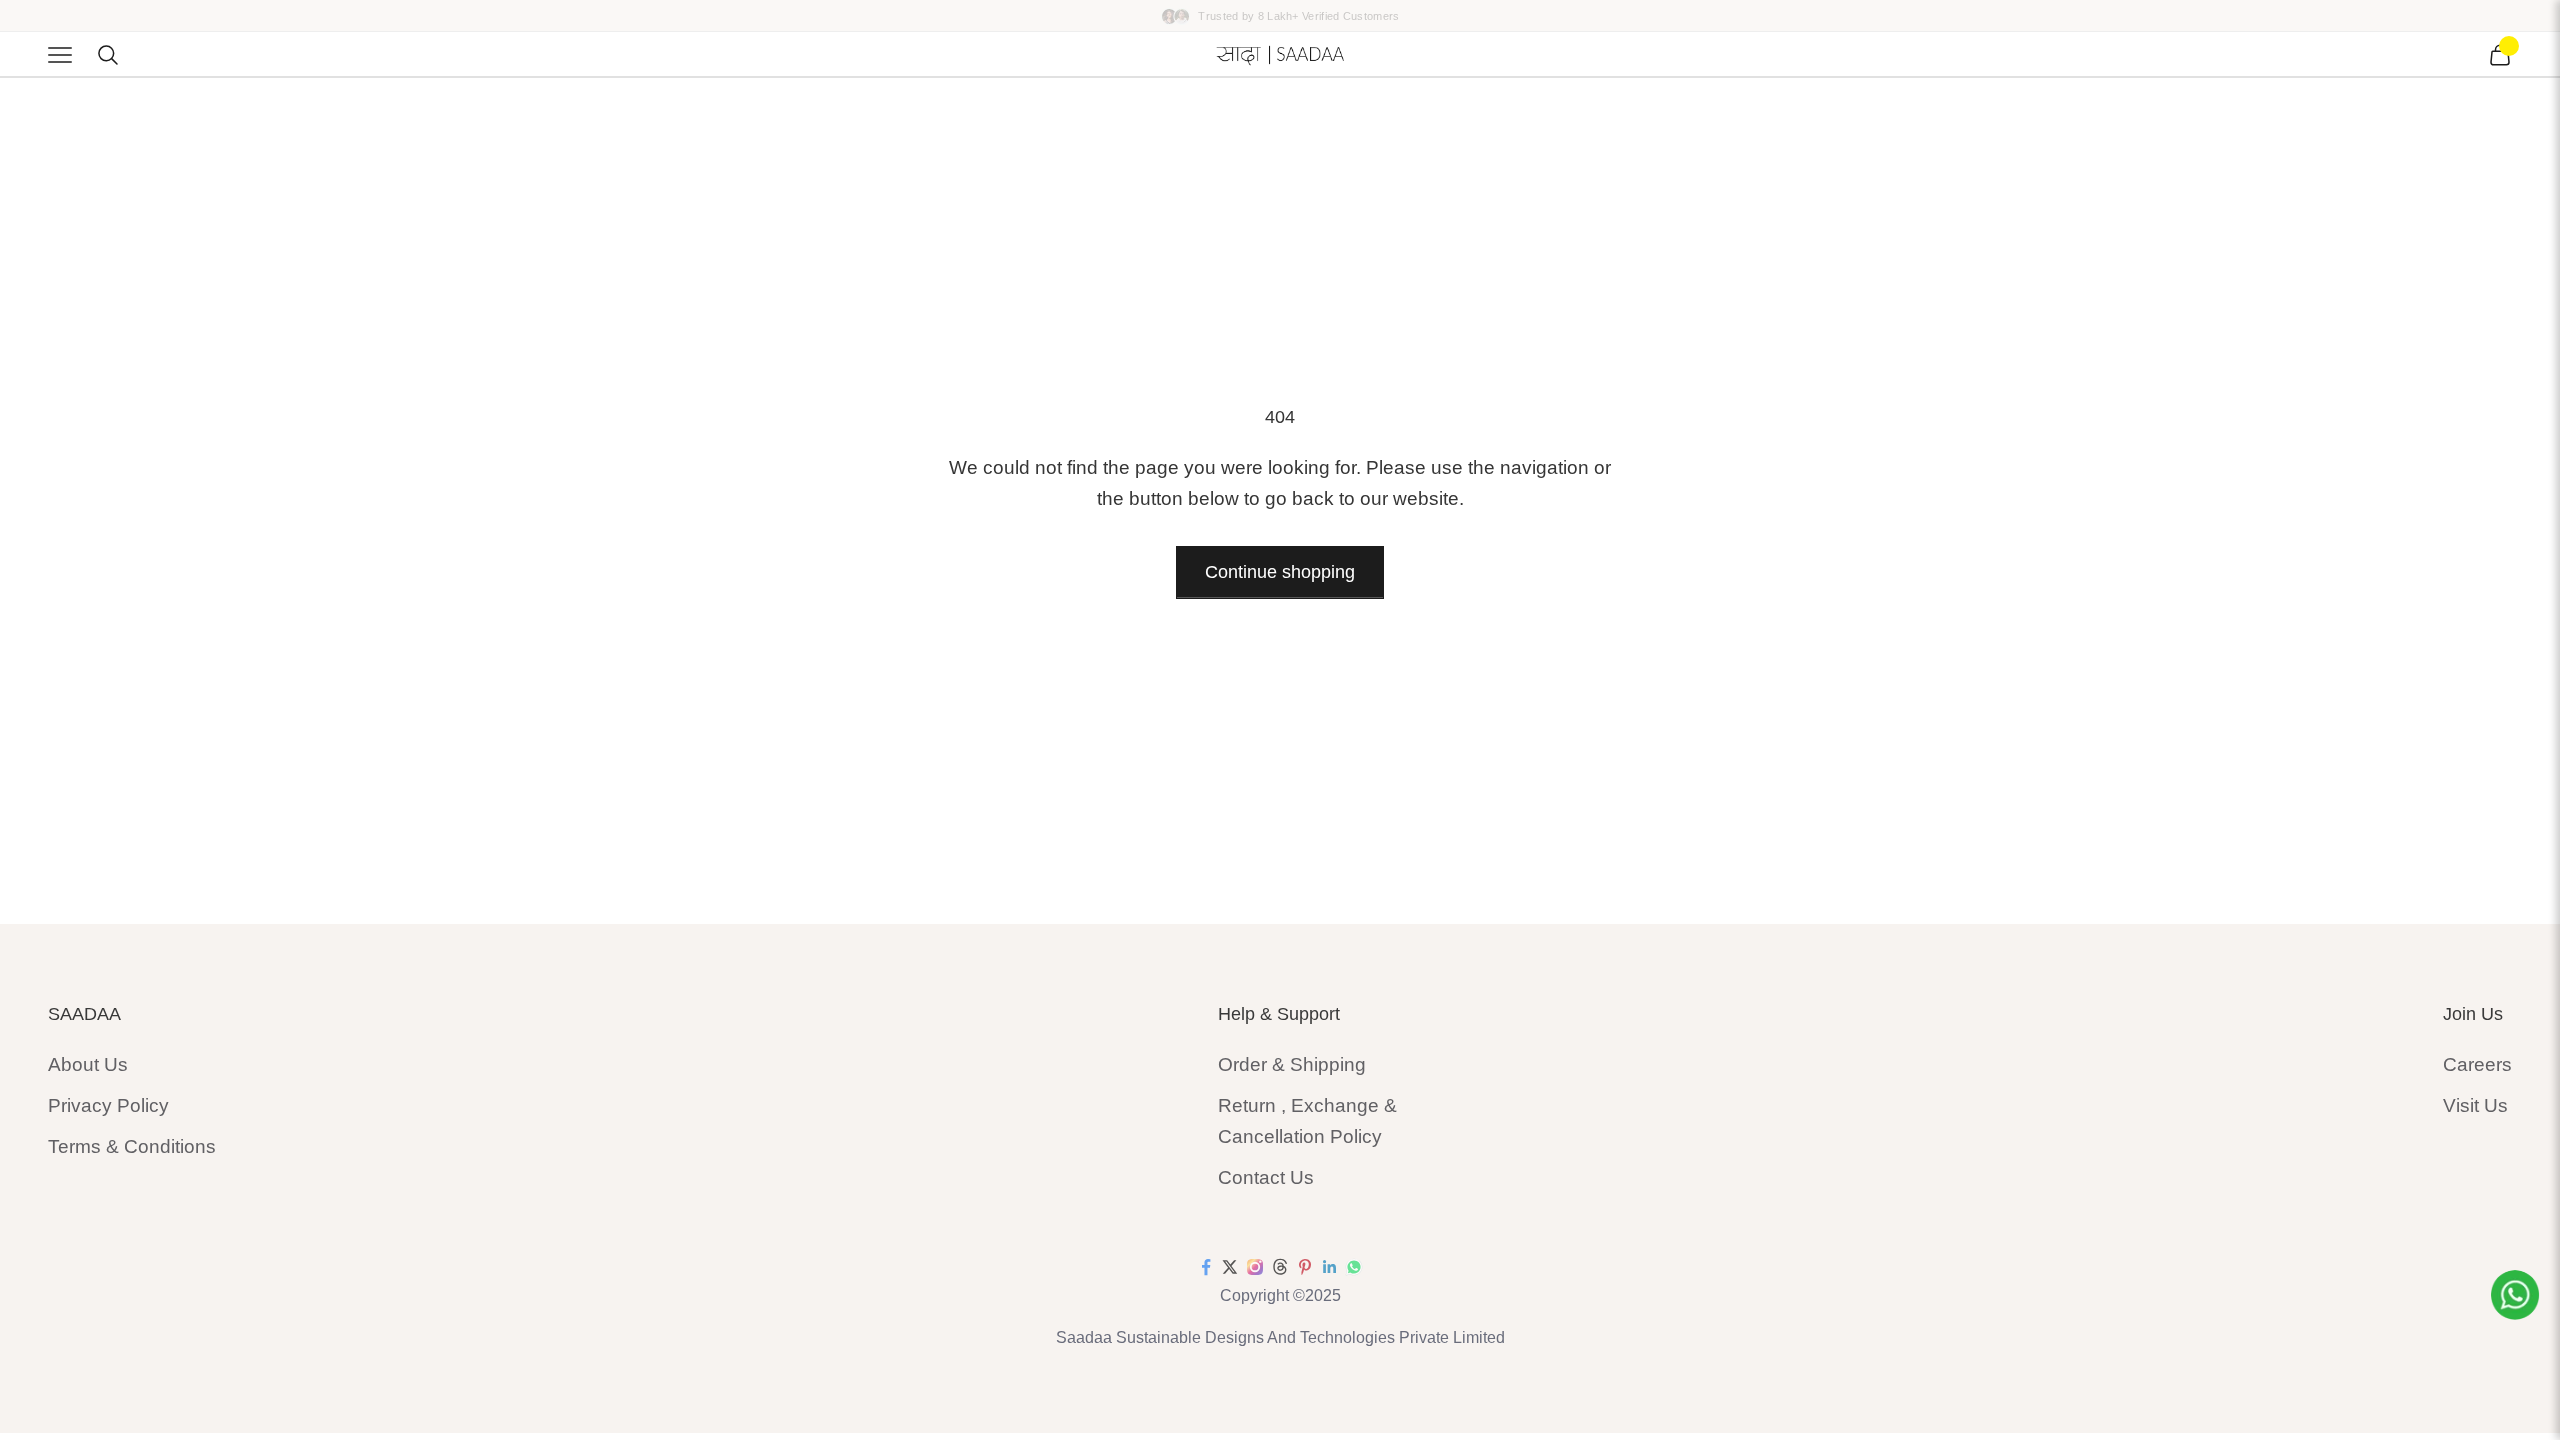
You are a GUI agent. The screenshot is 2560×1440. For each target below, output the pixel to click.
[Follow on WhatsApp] (1354, 1267)
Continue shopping (1280, 572)
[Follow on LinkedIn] (1330, 1267)
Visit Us (2475, 1105)
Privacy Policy (108, 1105)
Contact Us (1266, 1177)
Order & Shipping (1292, 1064)
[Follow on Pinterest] (1305, 1267)
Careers (2477, 1064)
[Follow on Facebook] (1206, 1267)
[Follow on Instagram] (1255, 1267)
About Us (88, 1064)
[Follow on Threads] (1280, 1267)
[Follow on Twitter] (1230, 1267)
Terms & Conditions (132, 1146)
